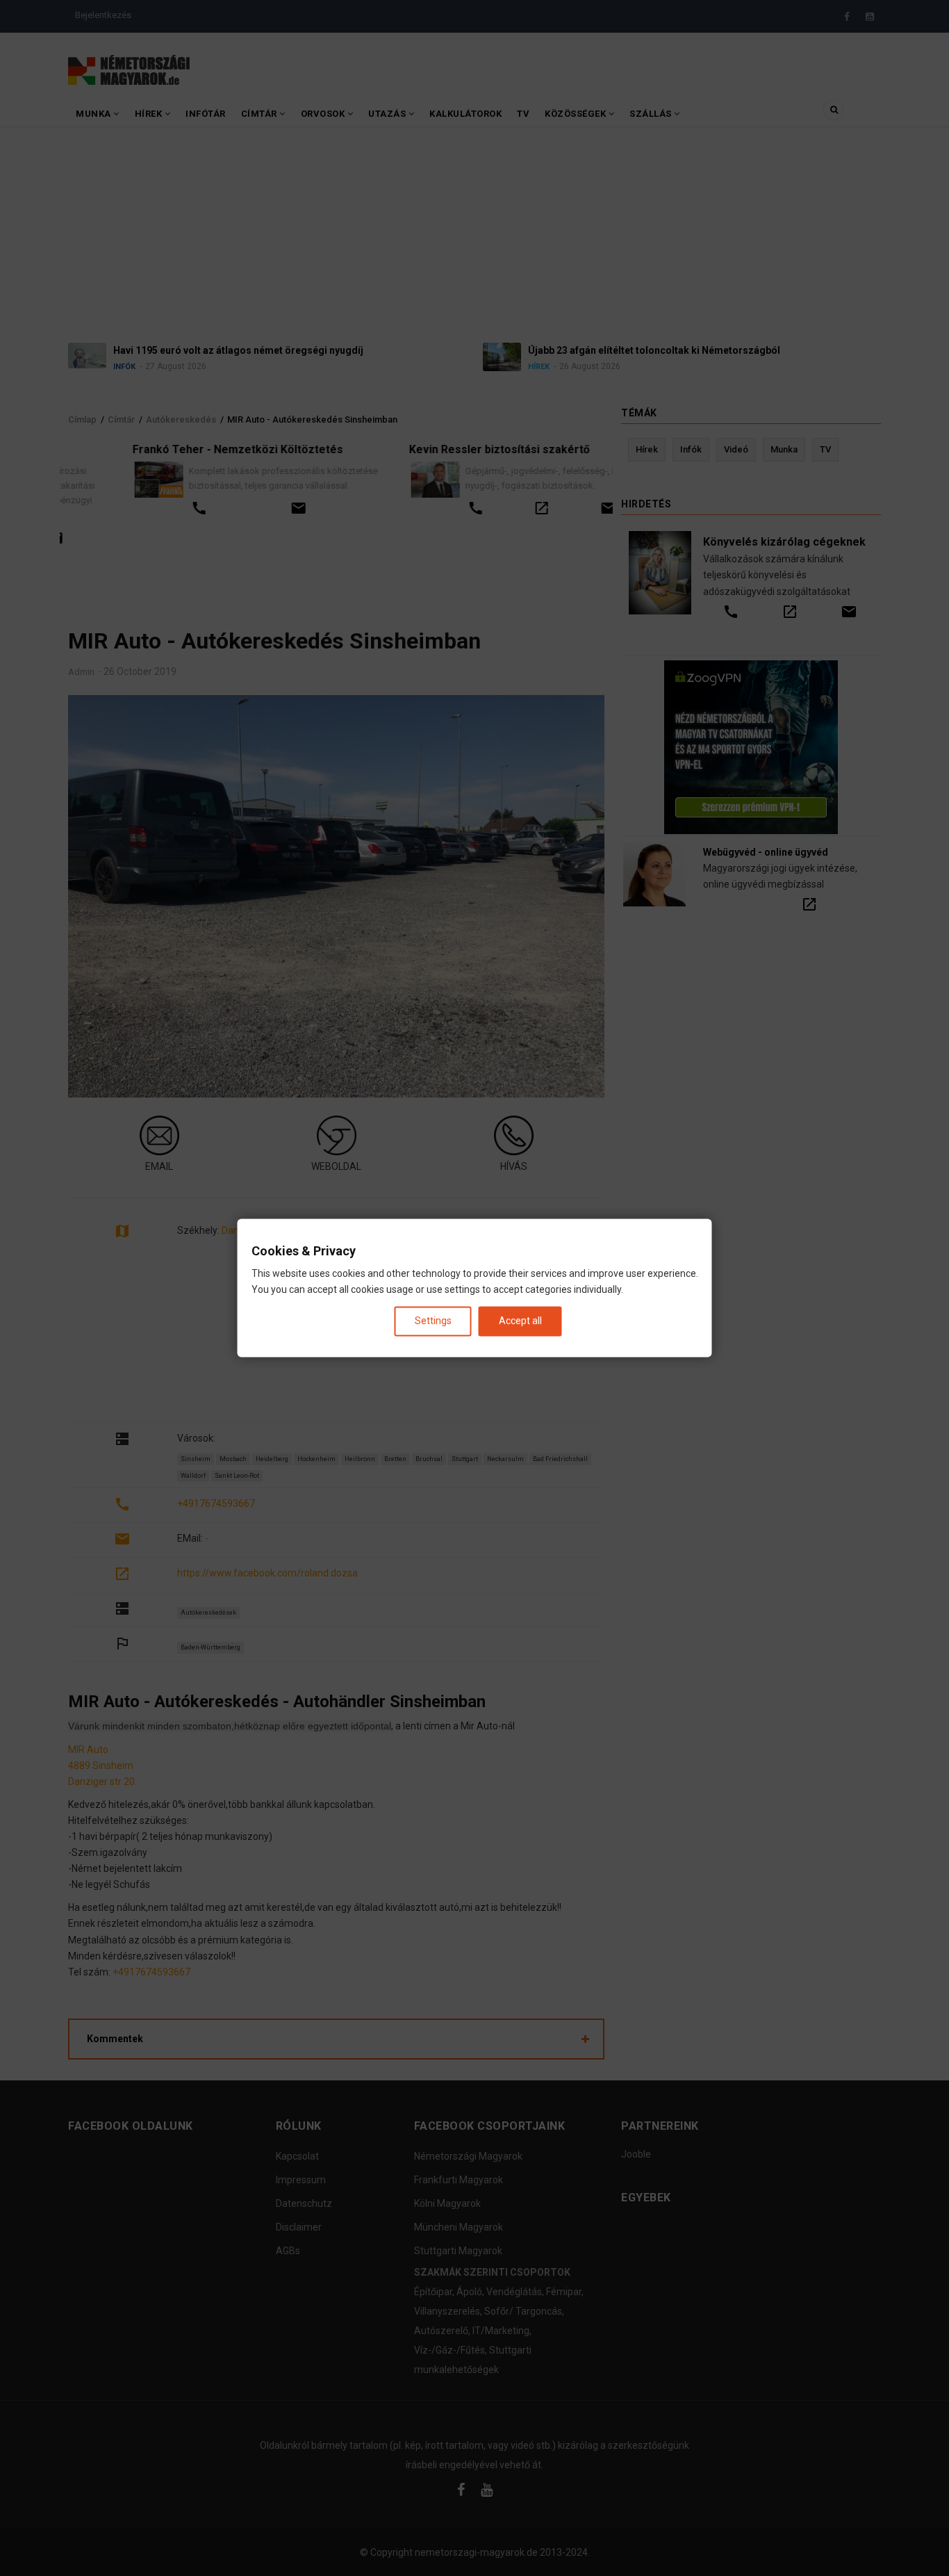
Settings (433, 1321)
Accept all (520, 1321)
